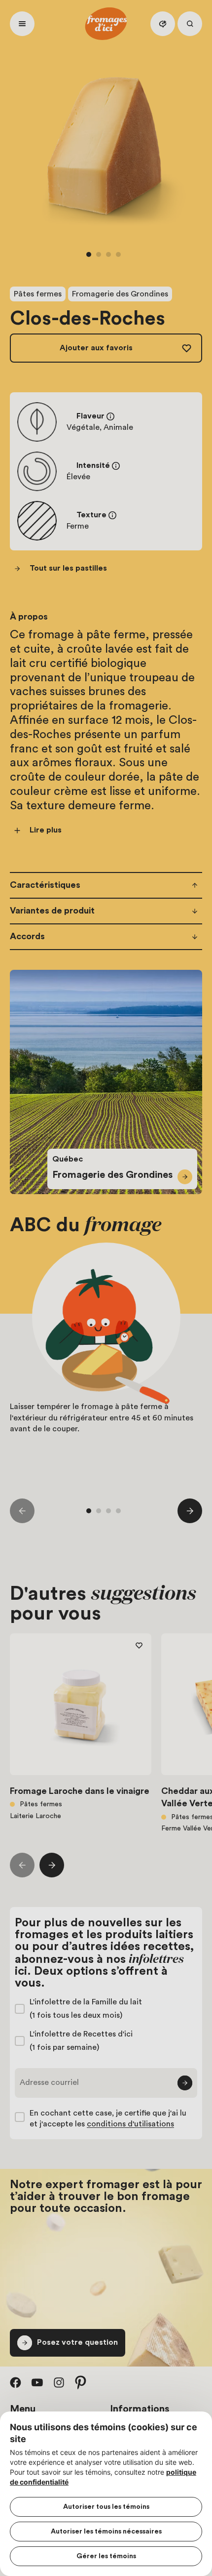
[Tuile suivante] (190, 1511)
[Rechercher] (190, 24)
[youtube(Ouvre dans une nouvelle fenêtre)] (37, 2382)
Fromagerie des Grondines (120, 294)
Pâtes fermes (38, 294)
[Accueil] (106, 24)
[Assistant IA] (163, 24)
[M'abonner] (185, 2083)
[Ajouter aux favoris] (139, 1646)
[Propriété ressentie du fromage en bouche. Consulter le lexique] (112, 515)
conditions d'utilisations (130, 2124)
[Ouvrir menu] (22, 24)
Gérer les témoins (106, 2556)
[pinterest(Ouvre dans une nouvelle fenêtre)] (81, 2382)
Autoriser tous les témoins (106, 2507)
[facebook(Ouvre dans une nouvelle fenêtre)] (16, 2382)
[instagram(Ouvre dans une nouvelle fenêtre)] (59, 2382)
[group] (106, 1361)
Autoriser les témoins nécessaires (106, 2532)
